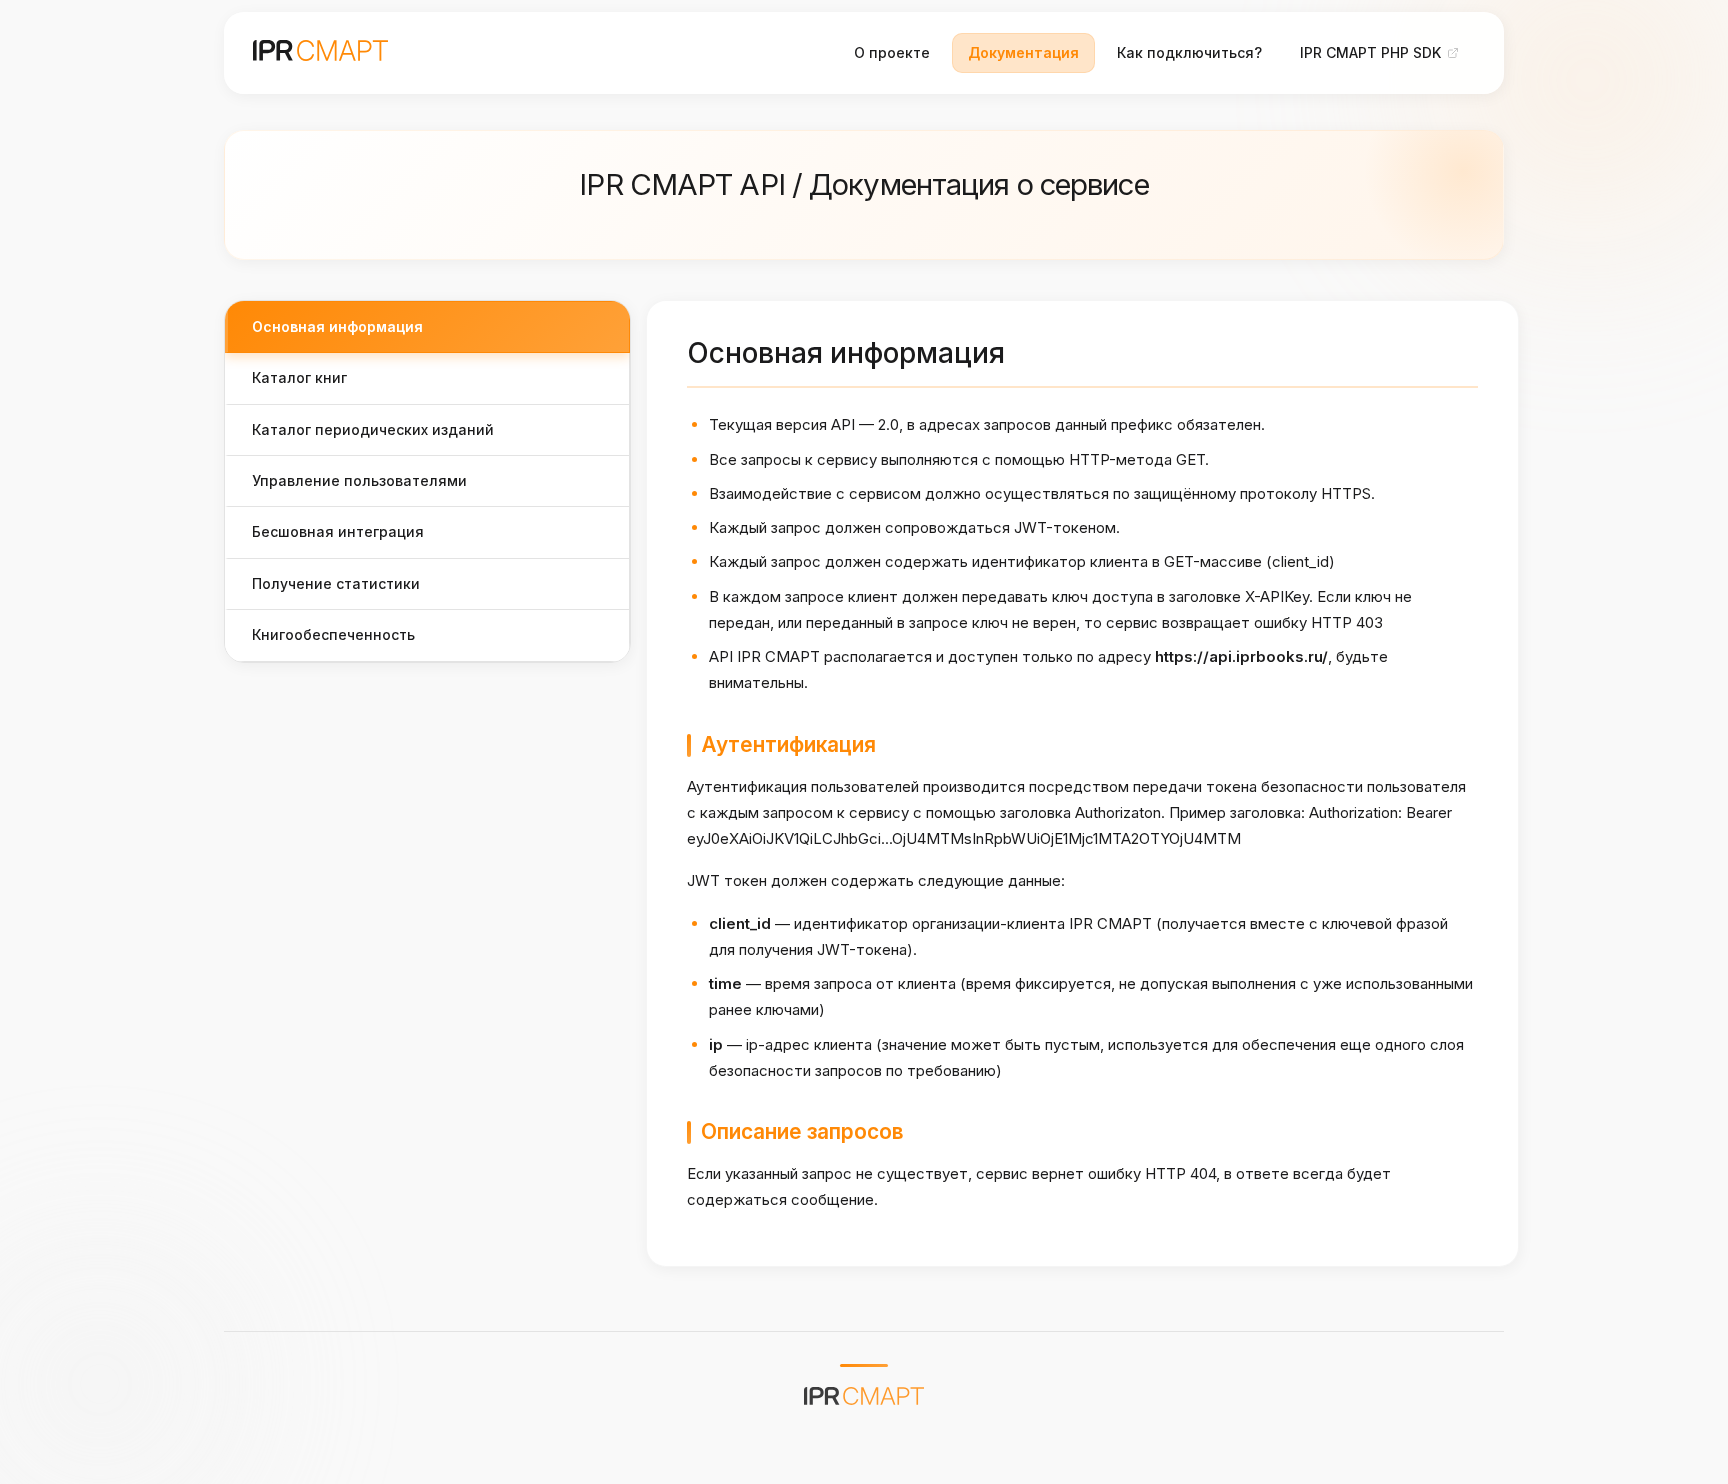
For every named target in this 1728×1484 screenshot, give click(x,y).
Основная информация (337, 326)
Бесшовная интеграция (338, 531)
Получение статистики (336, 583)
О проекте (892, 52)
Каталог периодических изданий (373, 429)
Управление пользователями (359, 480)
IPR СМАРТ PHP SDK (1370, 52)
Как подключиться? (1189, 52)
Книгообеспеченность (333, 634)
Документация (1023, 52)
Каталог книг (299, 377)
